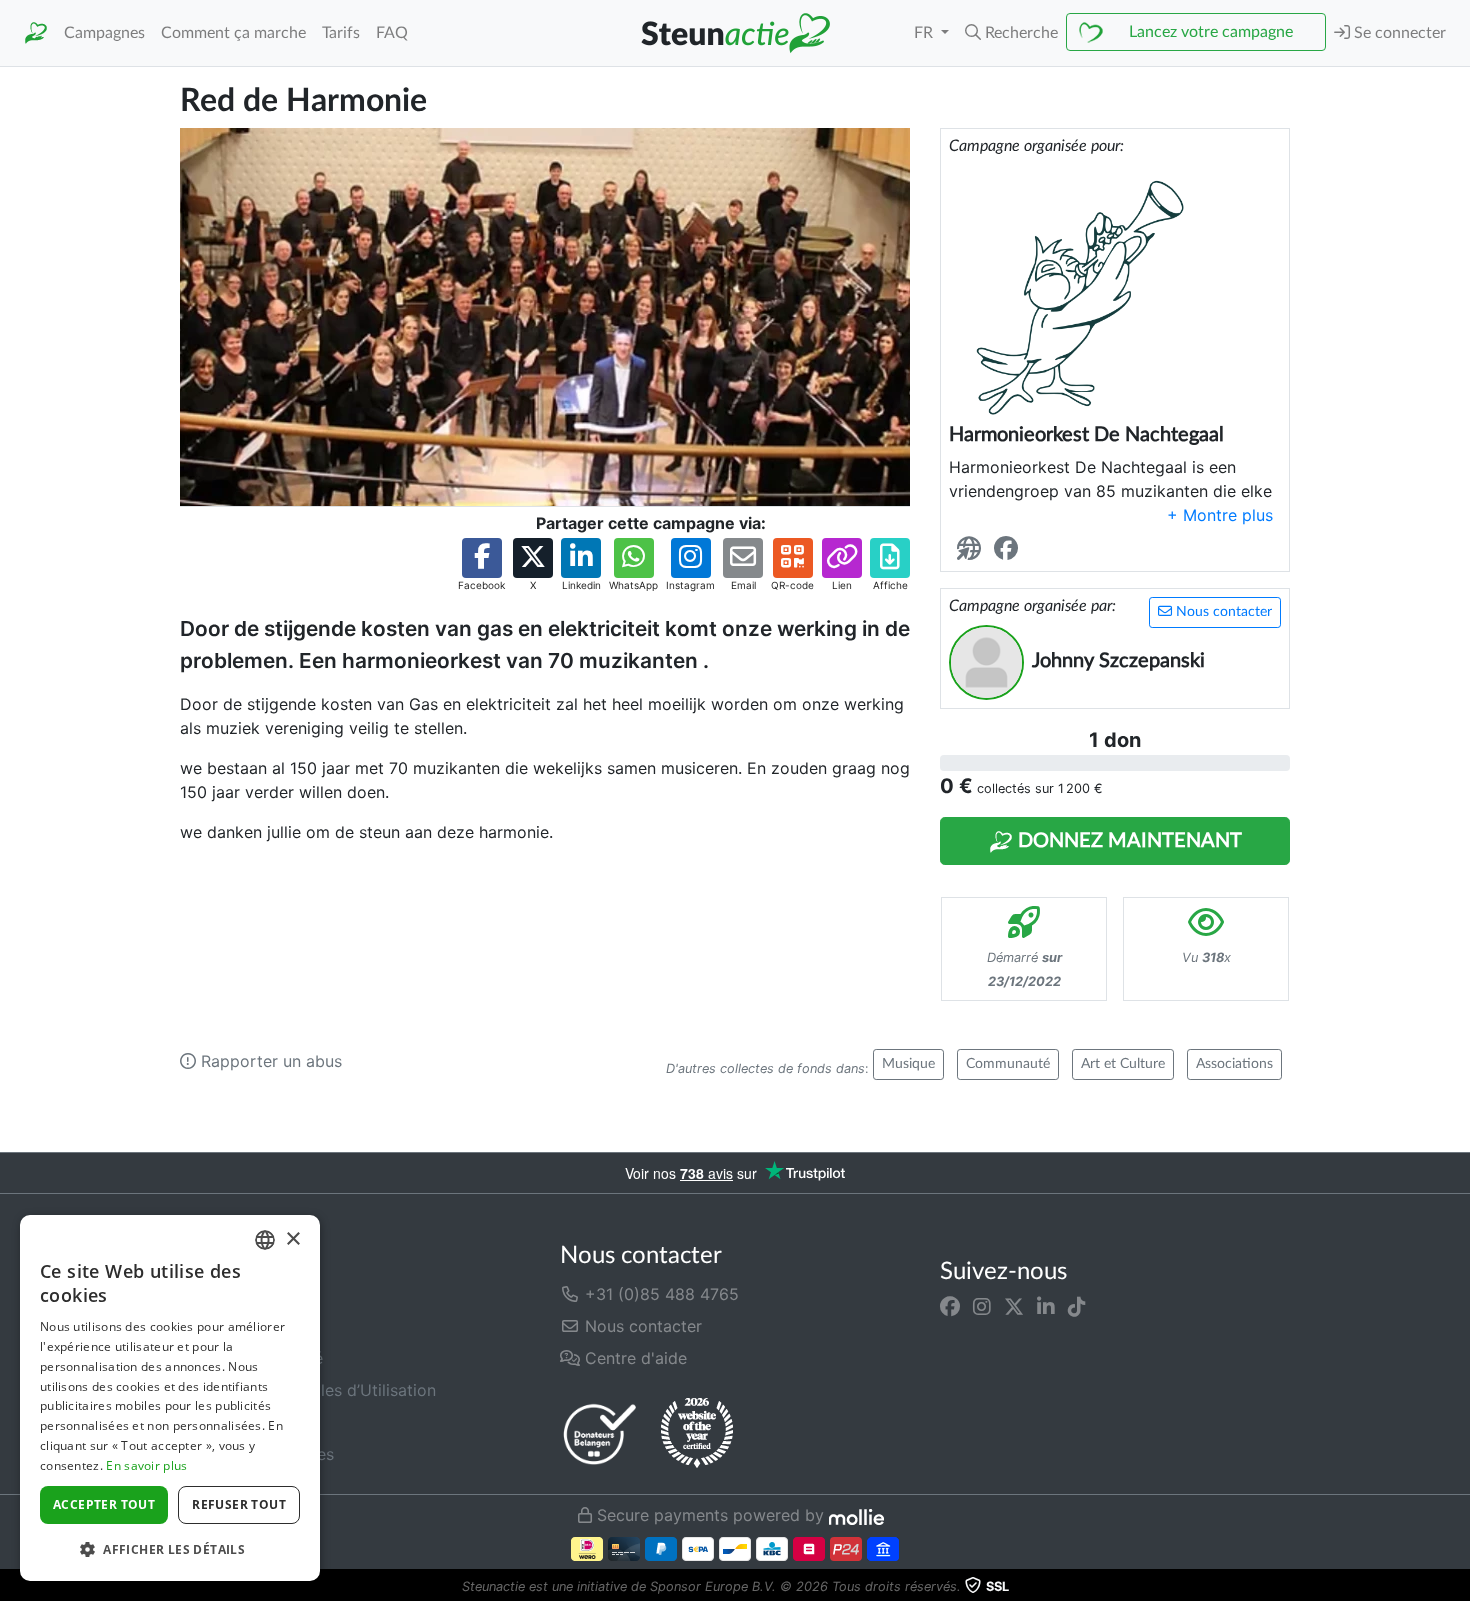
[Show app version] (1456, 1587)
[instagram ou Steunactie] (982, 1306)
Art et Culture (1123, 1064)
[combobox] (265, 1240)
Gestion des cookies (257, 1454)
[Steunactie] (36, 33)
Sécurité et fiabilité (251, 1358)
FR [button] (925, 33)
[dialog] (170, 1398)
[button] (1011, 33)
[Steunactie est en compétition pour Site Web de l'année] (697, 1433)
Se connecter (1398, 33)
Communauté (1008, 1064)
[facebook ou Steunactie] (950, 1306)
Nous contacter (1222, 612)
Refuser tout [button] (239, 1504)
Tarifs (341, 33)
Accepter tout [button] (104, 1504)
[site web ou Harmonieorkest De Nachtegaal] (973, 549)
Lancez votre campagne (1211, 32)
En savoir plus (146, 1465)
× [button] (292, 1239)
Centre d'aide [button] (633, 1358)
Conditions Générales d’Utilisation (308, 1390)
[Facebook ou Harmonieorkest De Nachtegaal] (1010, 549)
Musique (908, 1064)
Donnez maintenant (1127, 841)
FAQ (392, 33)
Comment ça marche (233, 33)
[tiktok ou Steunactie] (1077, 1306)
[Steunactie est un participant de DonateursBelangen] (600, 1433)
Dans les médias (241, 1326)
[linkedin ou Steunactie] (1046, 1306)
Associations (1234, 1064)
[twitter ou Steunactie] (1014, 1306)
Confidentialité (235, 1422)
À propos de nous (247, 1294)
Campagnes (104, 33)
